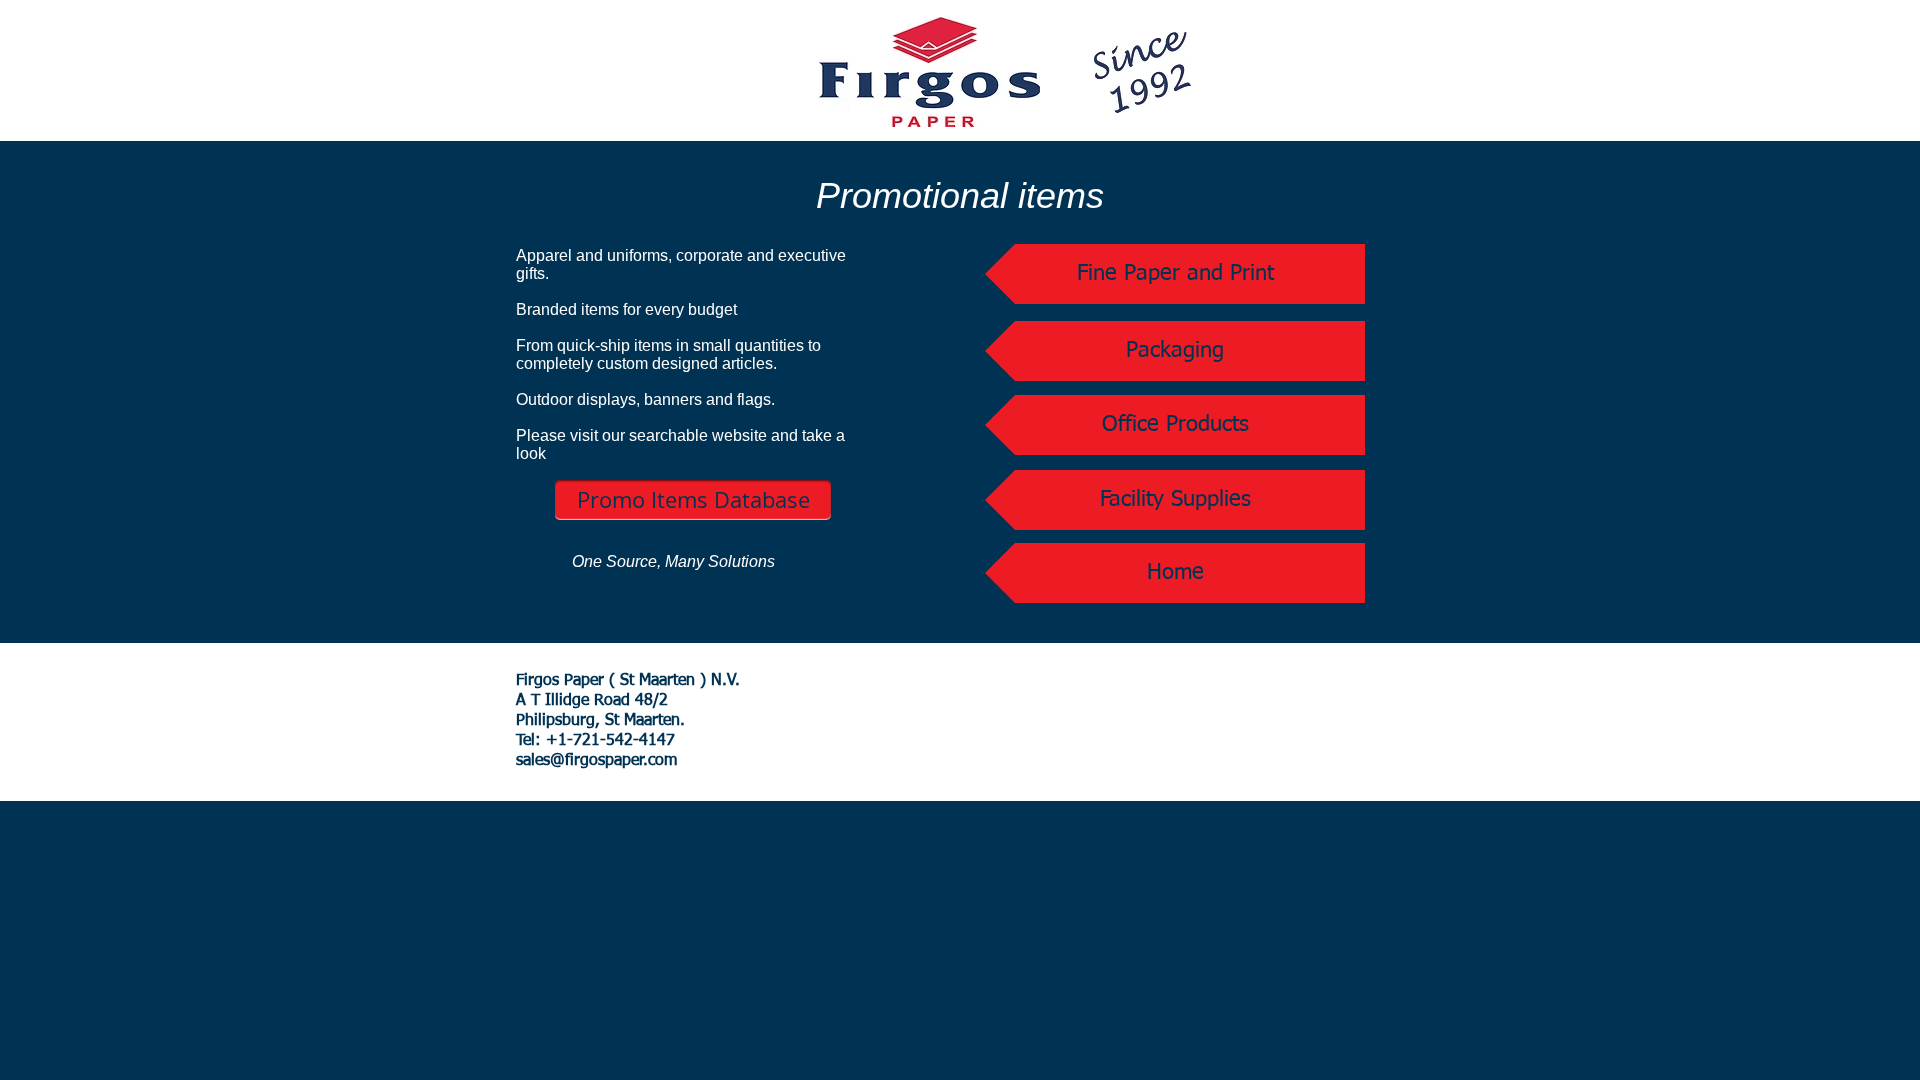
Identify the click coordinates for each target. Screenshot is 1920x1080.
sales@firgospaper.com (596, 761)
